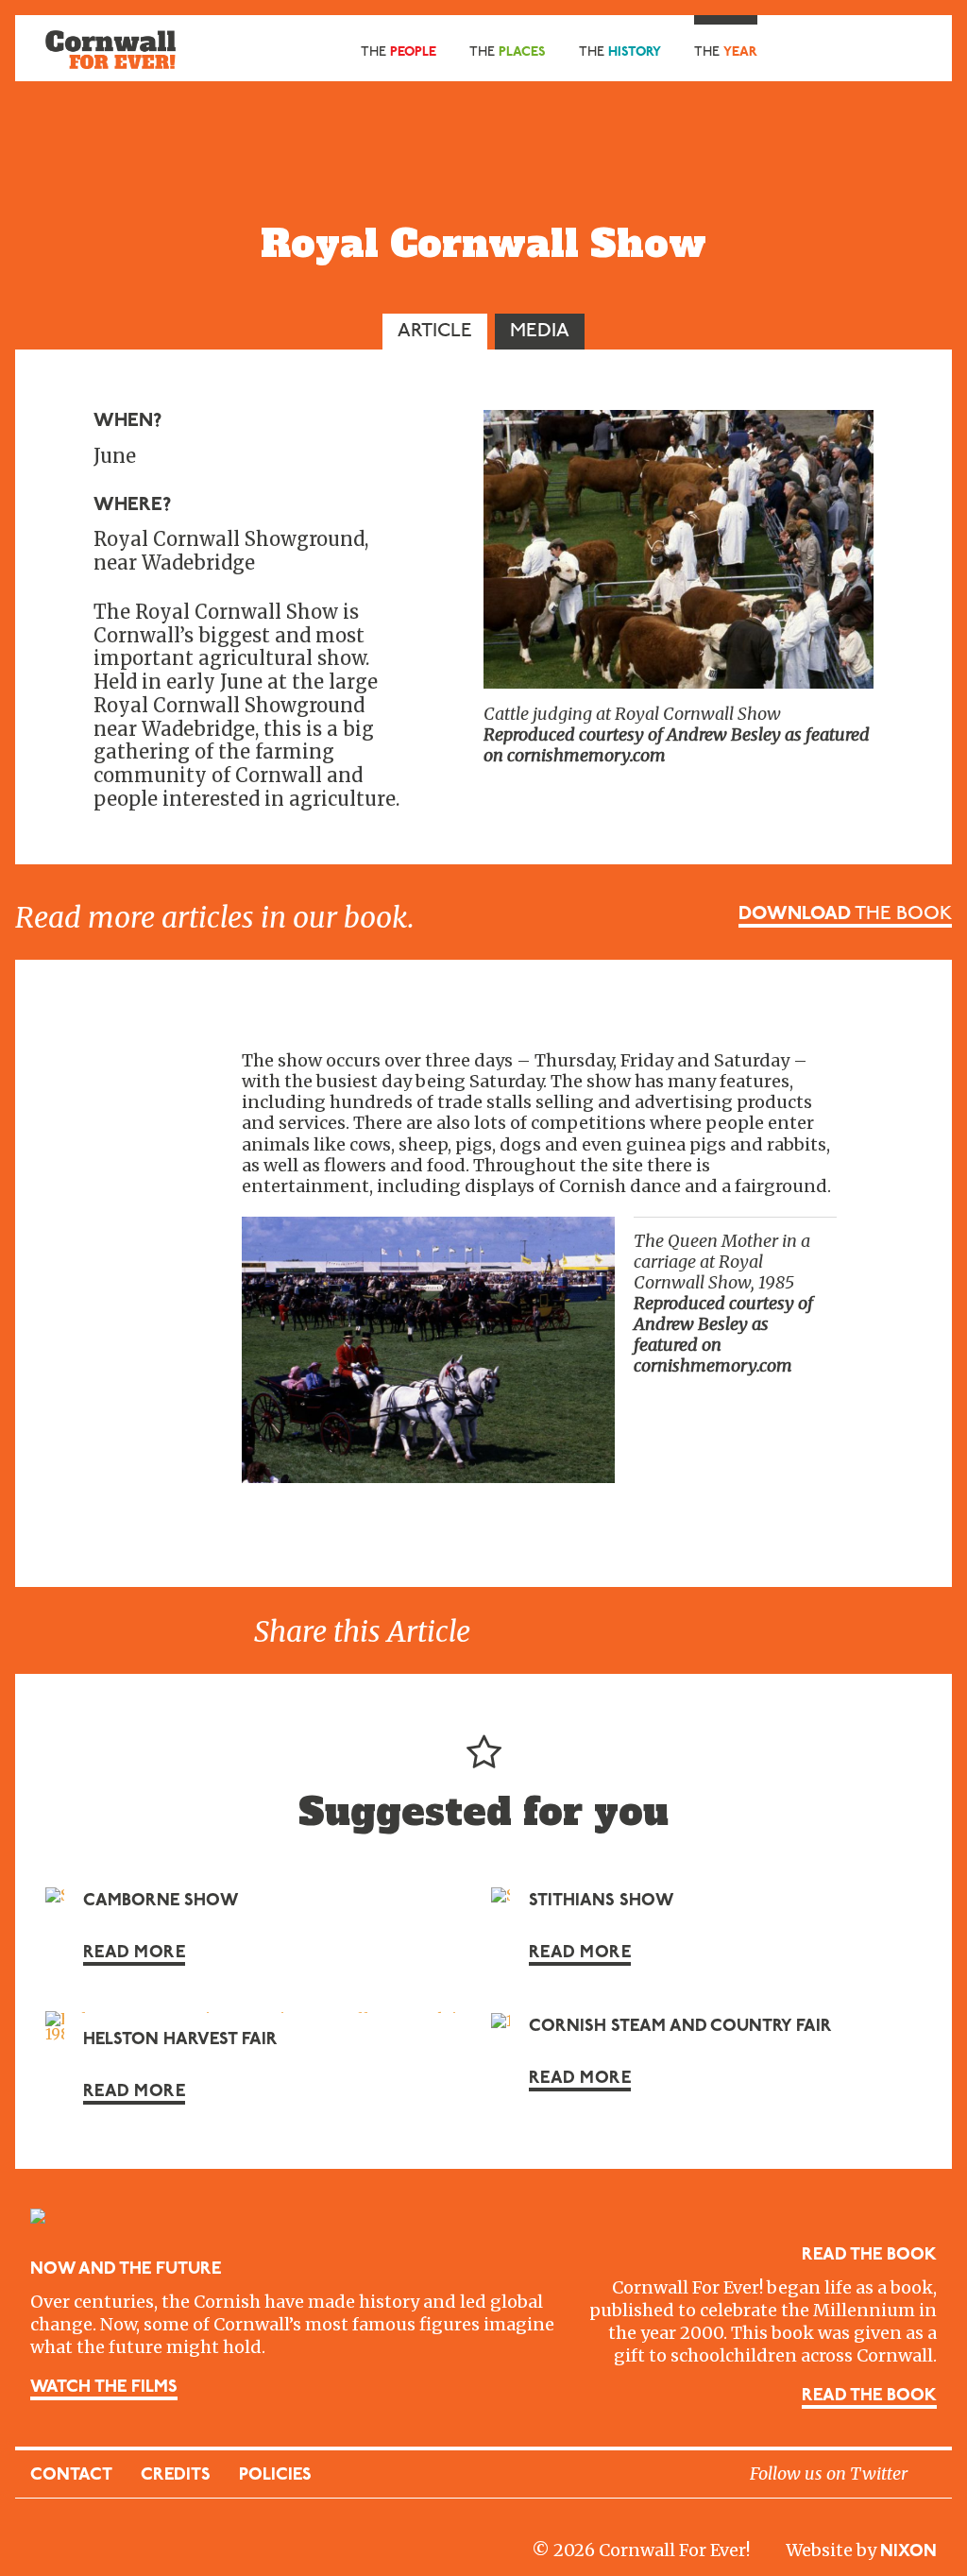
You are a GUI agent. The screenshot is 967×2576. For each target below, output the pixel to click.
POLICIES (275, 2476)
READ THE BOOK (869, 2397)
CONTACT (71, 2476)
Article (435, 332)
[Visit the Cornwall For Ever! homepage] (110, 48)
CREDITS (176, 2476)
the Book (845, 914)
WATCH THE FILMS (104, 2388)
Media (540, 332)
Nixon (908, 2552)
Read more (134, 1953)
